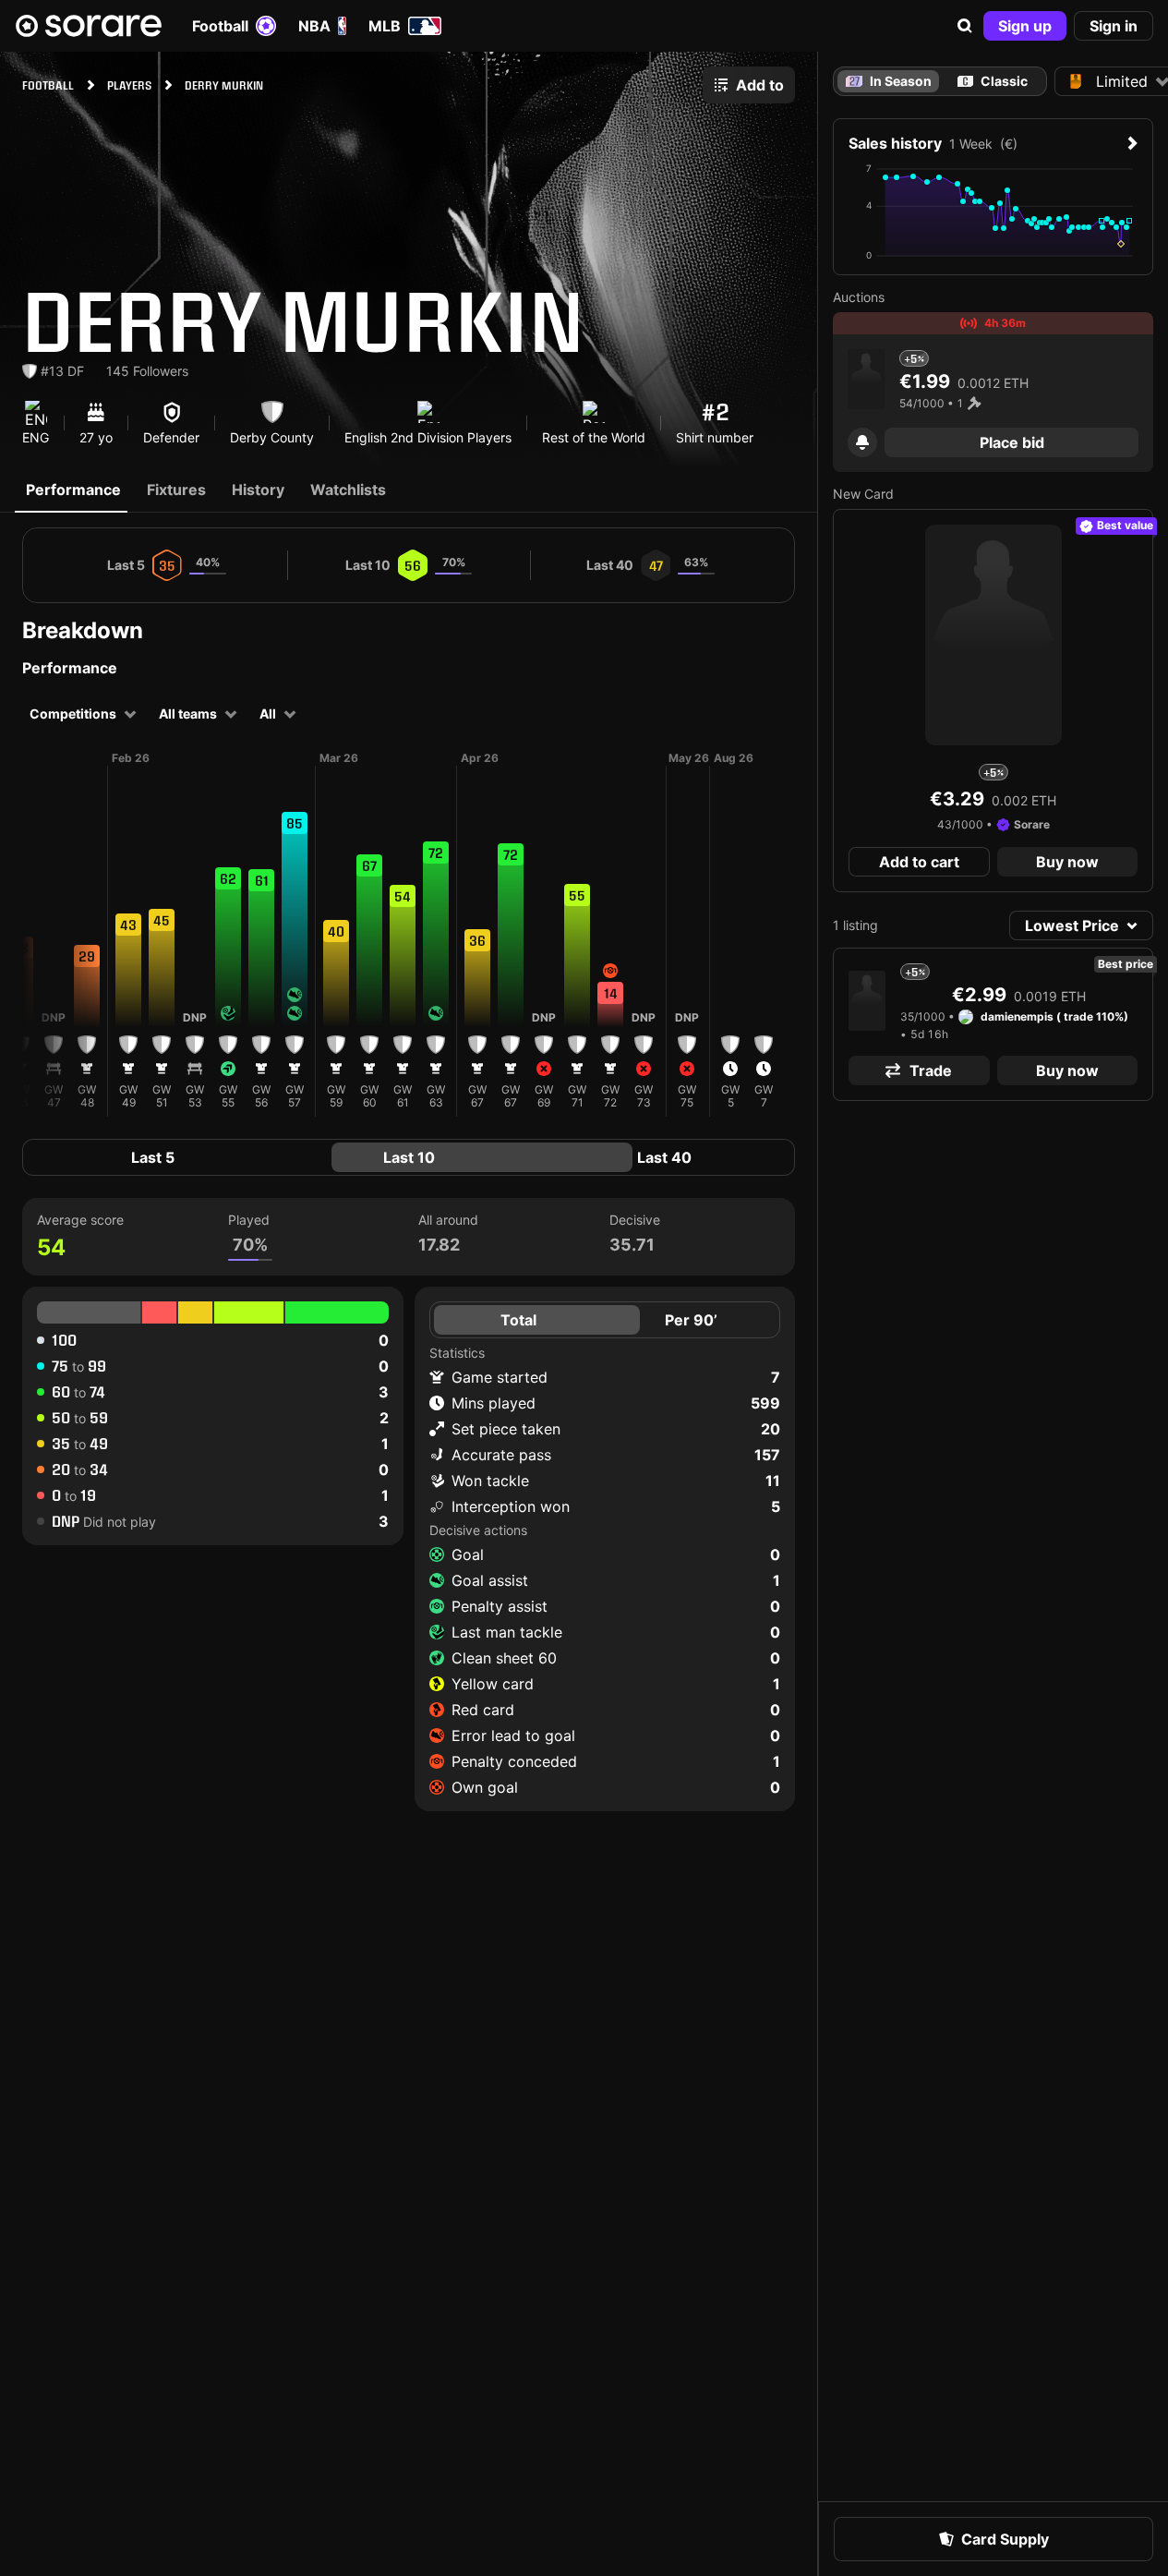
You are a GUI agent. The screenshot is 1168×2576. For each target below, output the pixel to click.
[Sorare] (89, 26)
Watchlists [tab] (348, 490)
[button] (965, 26)
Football (220, 26)
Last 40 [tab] (664, 1157)
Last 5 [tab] (153, 1157)
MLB (385, 26)
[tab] (993, 81)
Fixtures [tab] (176, 490)
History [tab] (258, 490)
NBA (314, 26)
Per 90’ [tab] (691, 1320)
